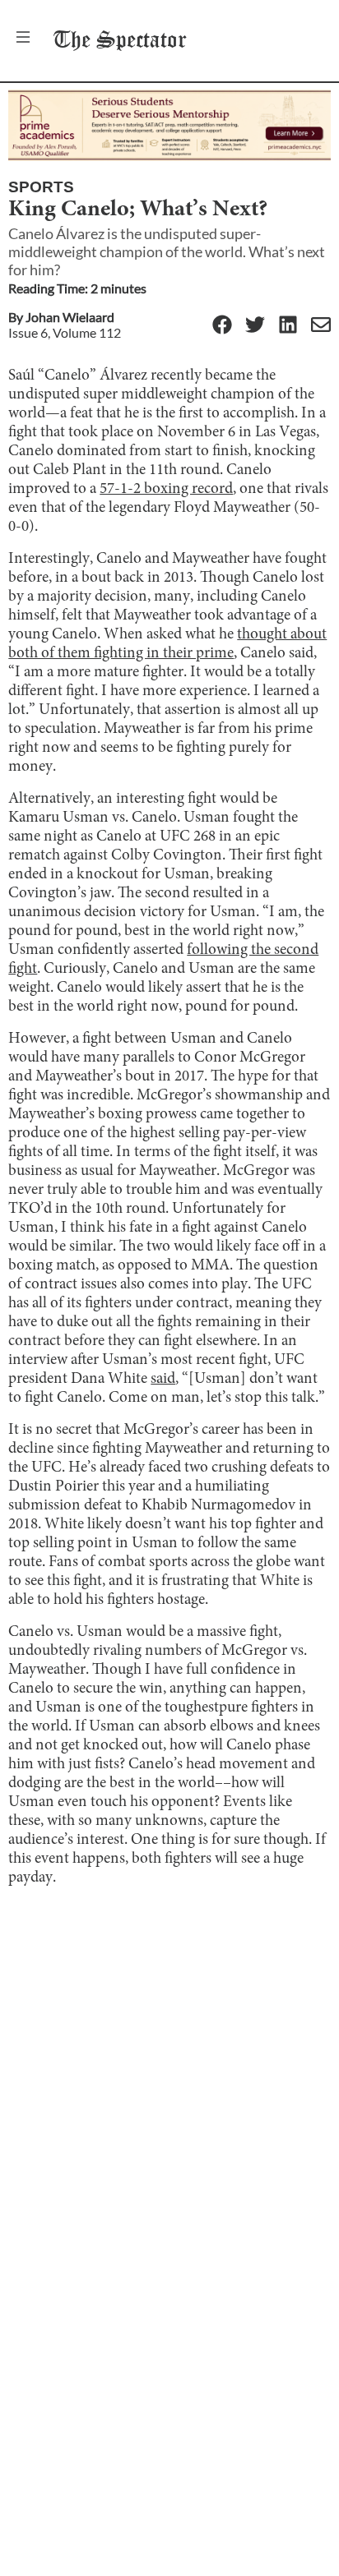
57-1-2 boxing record (166, 489)
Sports (41, 187)
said (163, 1379)
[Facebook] (222, 326)
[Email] (321, 326)
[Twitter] (255, 326)
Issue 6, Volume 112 (65, 332)
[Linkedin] (288, 326)
